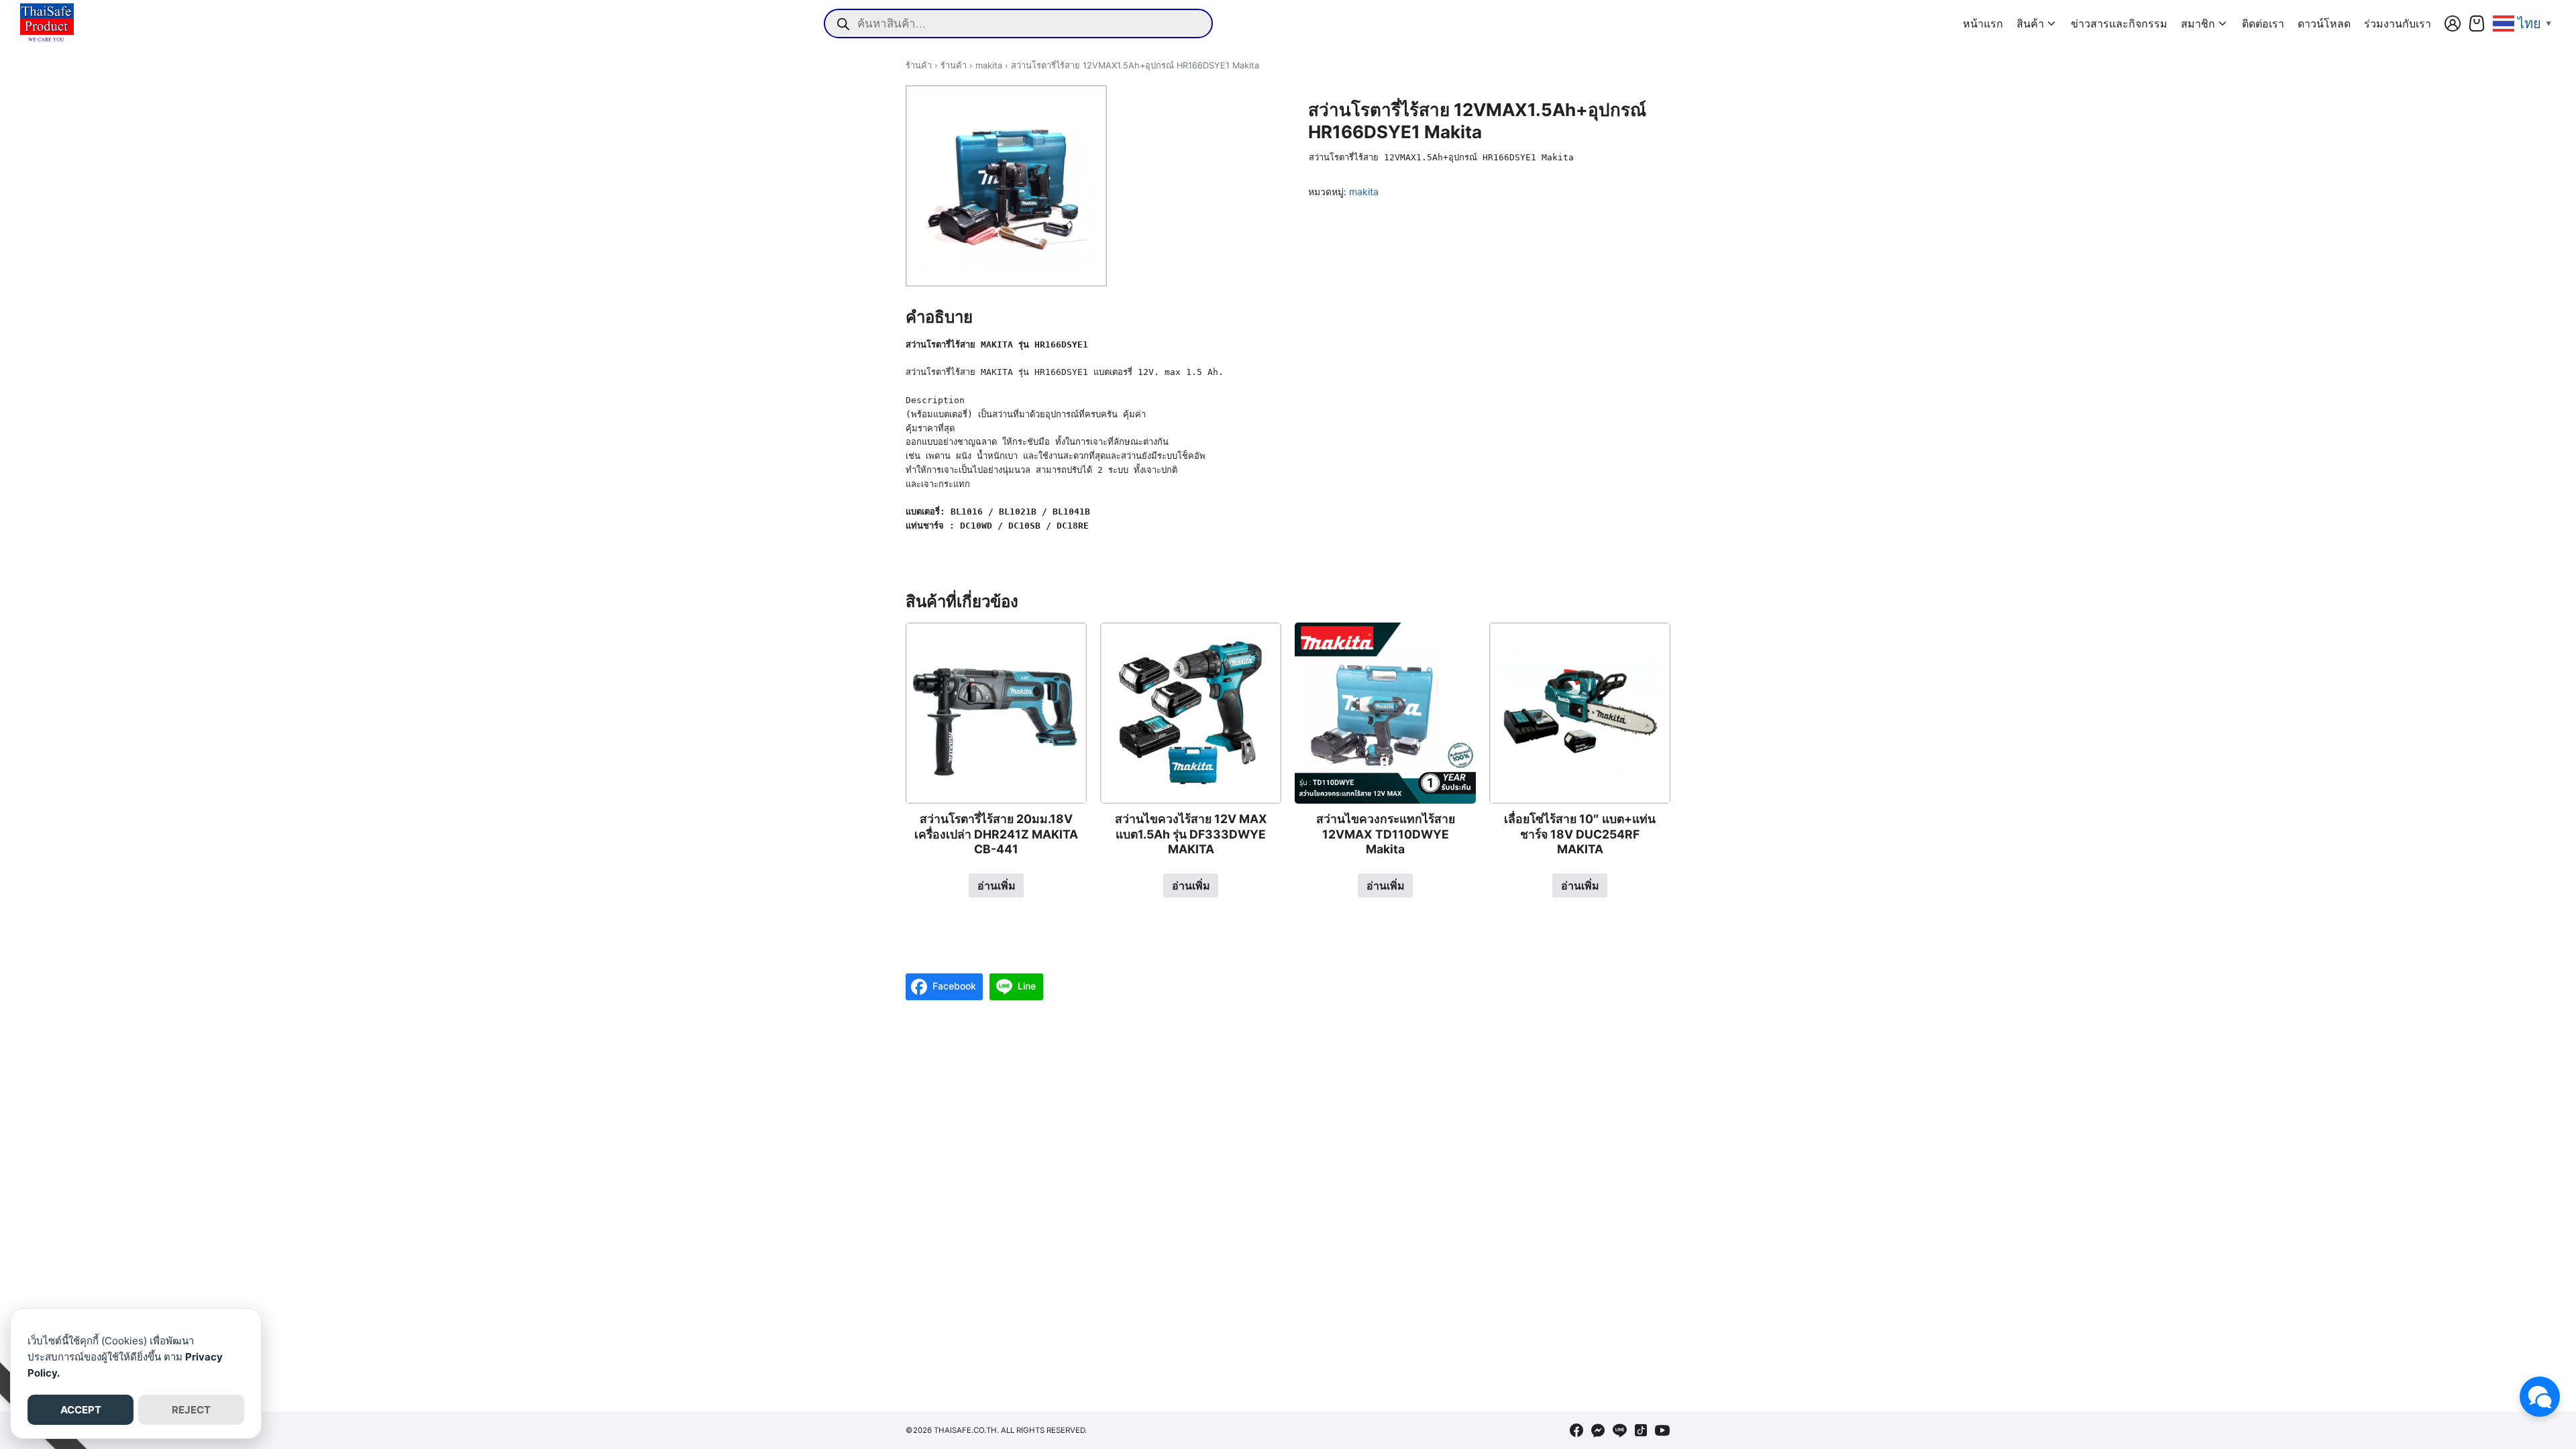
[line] (1619, 1430)
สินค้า (2030, 23)
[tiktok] (1641, 1430)
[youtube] (1662, 1430)
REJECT (191, 1410)
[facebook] (1576, 1430)
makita (989, 65)
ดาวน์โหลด (2324, 23)
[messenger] (1598, 1430)
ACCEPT (81, 1410)
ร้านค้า (919, 65)
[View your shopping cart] (2477, 23)
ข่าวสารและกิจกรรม (2119, 23)
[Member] (2453, 23)
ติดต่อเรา (2263, 23)
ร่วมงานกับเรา (2398, 23)
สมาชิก (2198, 23)
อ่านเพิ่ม (997, 885)
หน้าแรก (1983, 23)
